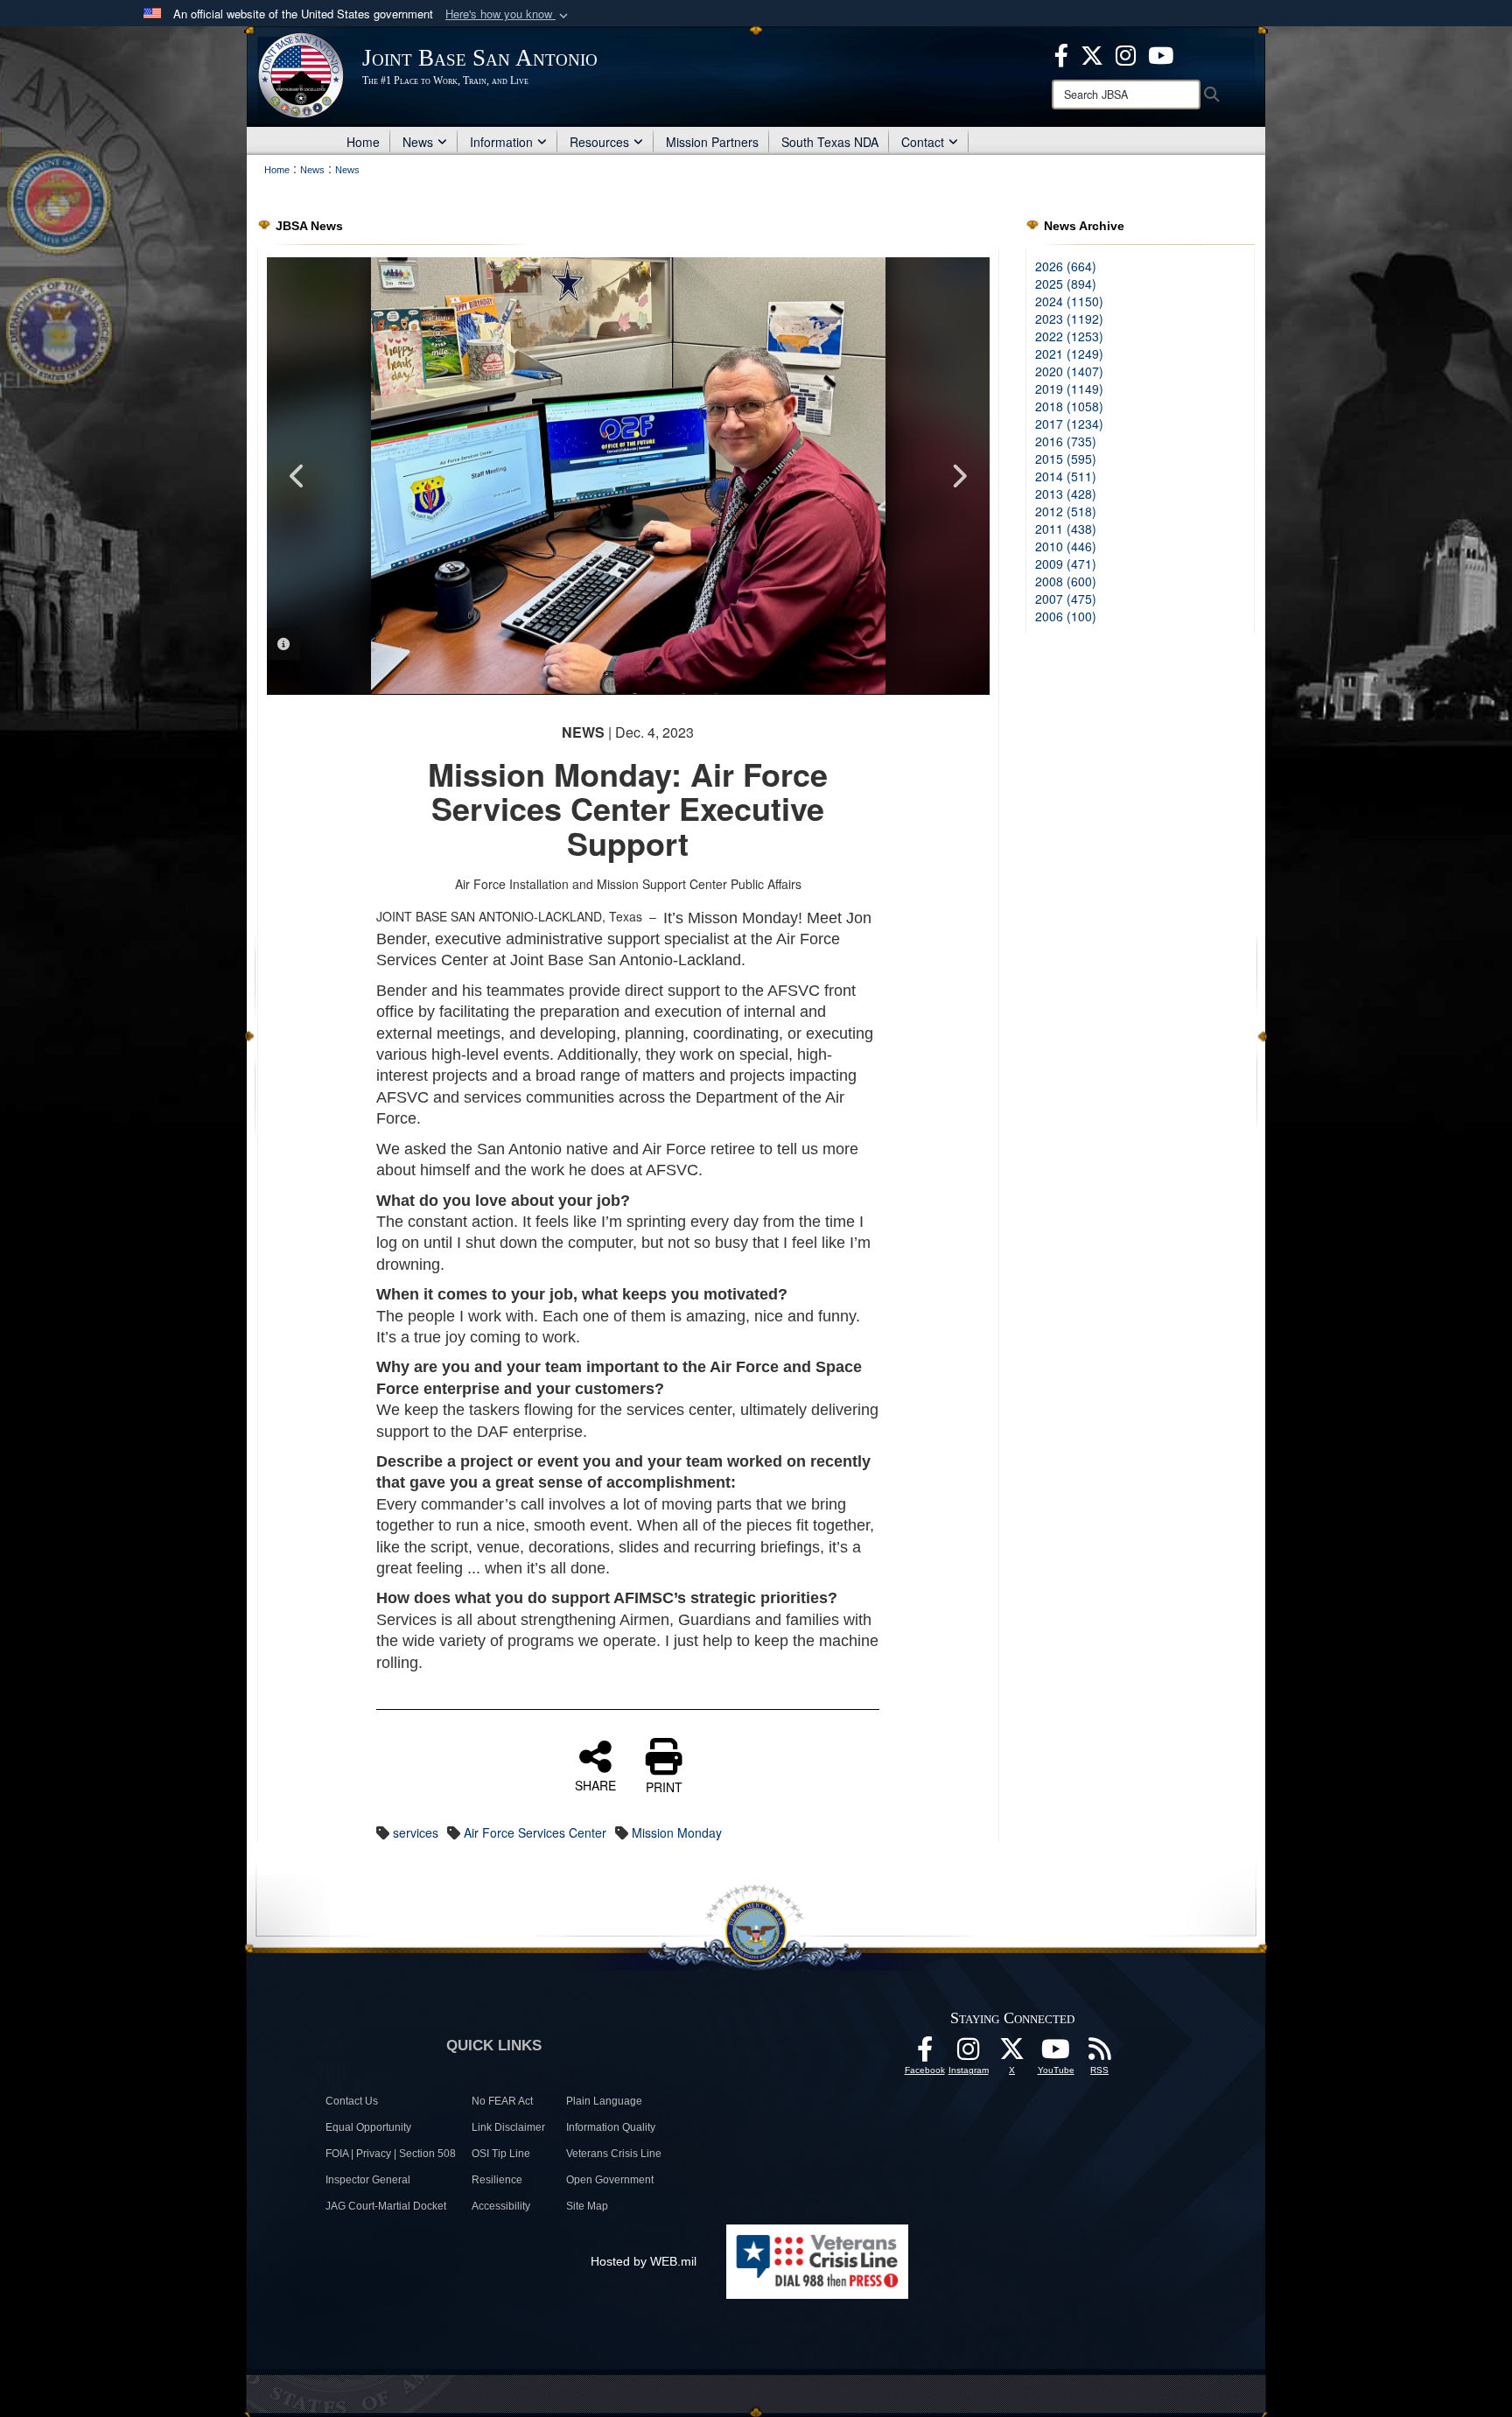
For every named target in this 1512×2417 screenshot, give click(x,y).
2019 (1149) (1069, 389)
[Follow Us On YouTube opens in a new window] (1056, 2054)
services (416, 1832)
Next (959, 476)
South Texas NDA (830, 142)
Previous (297, 476)
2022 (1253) (1069, 336)
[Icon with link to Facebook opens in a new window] (1061, 53)
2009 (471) (1066, 564)
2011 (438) (1066, 529)
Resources (599, 142)
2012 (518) (1066, 511)
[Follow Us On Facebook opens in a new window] (925, 2054)
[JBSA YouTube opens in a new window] (1161, 53)
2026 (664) (1066, 266)
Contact (923, 142)
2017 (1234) (1069, 424)
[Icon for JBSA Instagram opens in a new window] (1126, 53)
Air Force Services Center (535, 1832)
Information (501, 142)
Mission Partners (712, 142)
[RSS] (1100, 2054)
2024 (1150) (1069, 301)
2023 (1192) (1069, 319)
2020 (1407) (1069, 371)
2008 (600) (1066, 581)
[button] (508, 14)
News (418, 142)
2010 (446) (1066, 546)
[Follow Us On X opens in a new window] (1012, 2054)
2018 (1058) (1069, 406)
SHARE (595, 1784)
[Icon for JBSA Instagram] (969, 2054)
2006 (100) (1066, 616)
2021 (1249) (1069, 354)
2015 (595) (1066, 459)
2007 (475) (1066, 599)
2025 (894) (1066, 284)
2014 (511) (1066, 476)
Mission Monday (677, 1832)
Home (363, 142)
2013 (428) (1066, 494)
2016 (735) (1066, 441)
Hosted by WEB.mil (644, 2261)
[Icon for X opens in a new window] (1092, 53)
